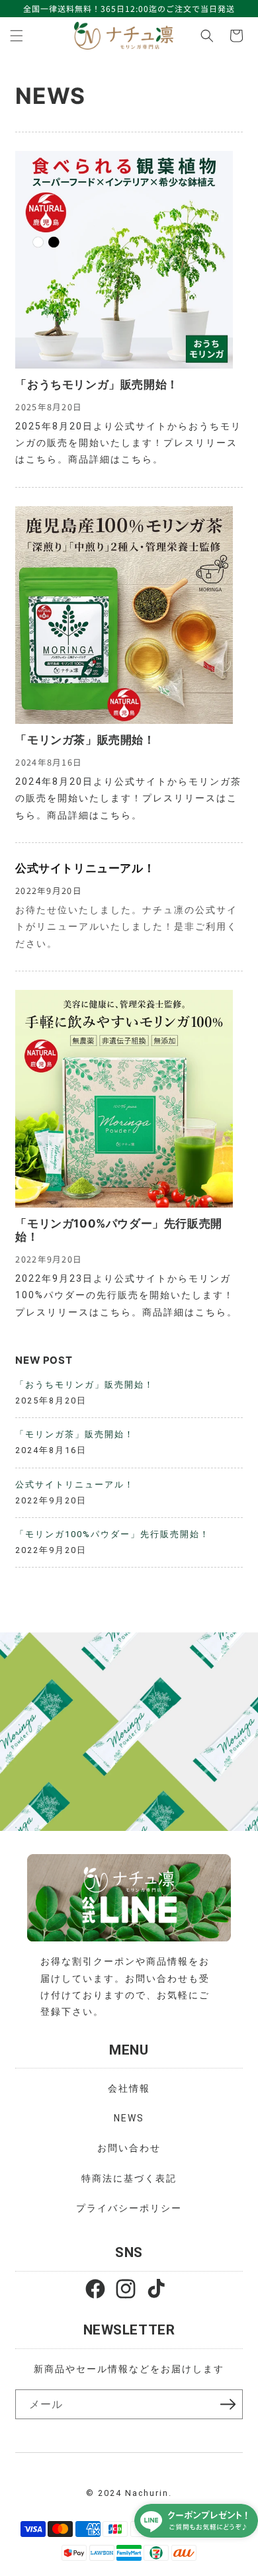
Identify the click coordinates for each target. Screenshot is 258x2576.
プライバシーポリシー (129, 2208)
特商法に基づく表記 (129, 2178)
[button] (17, 36)
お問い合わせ (129, 2148)
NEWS (129, 2118)
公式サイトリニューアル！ (85, 868)
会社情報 (129, 2088)
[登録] (228, 2404)
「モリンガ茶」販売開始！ (85, 740)
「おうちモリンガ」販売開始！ (97, 384)
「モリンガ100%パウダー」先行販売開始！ (118, 1230)
